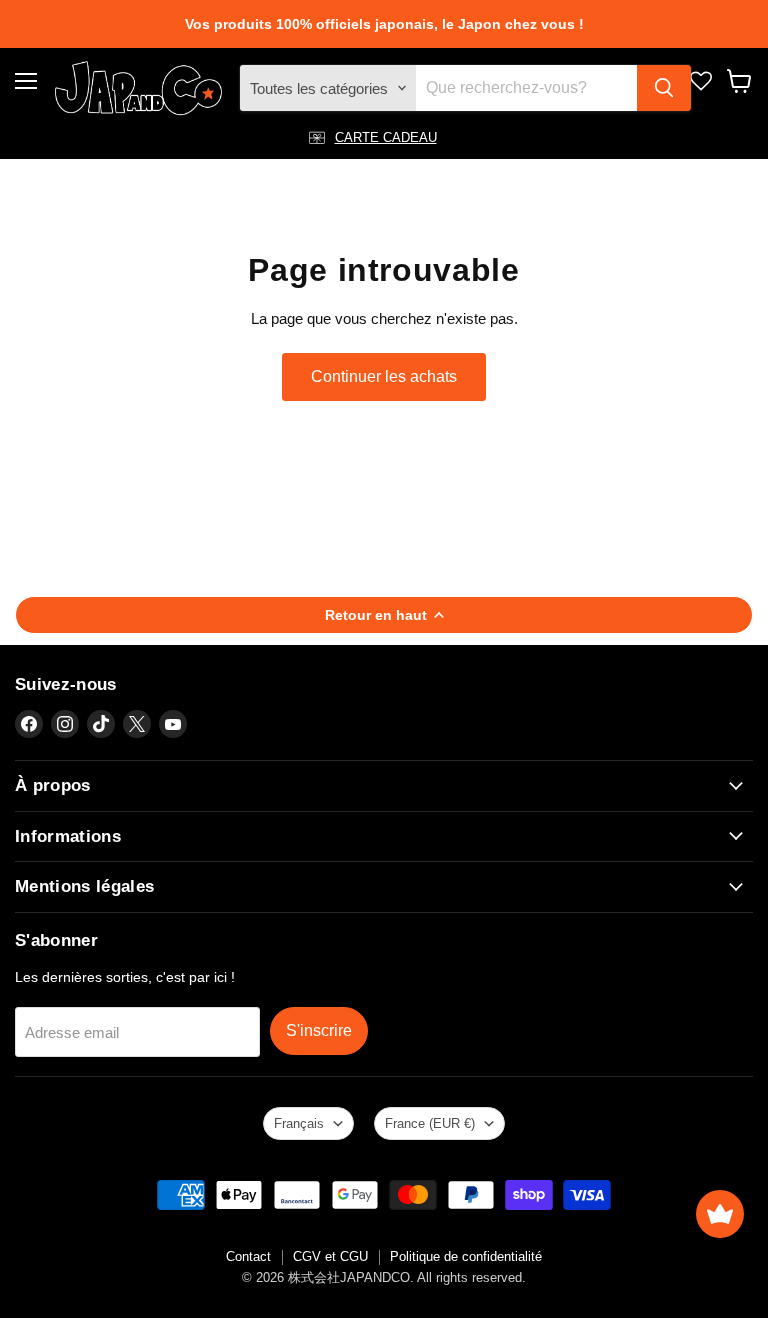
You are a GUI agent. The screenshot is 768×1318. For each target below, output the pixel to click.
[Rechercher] (664, 88)
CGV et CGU (330, 1256)
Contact (248, 1256)
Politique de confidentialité (466, 1256)
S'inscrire (319, 1030)
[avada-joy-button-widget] (720, 1214)
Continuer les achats (384, 376)
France (430, 1123)
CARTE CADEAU (386, 137)
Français (299, 1123)
